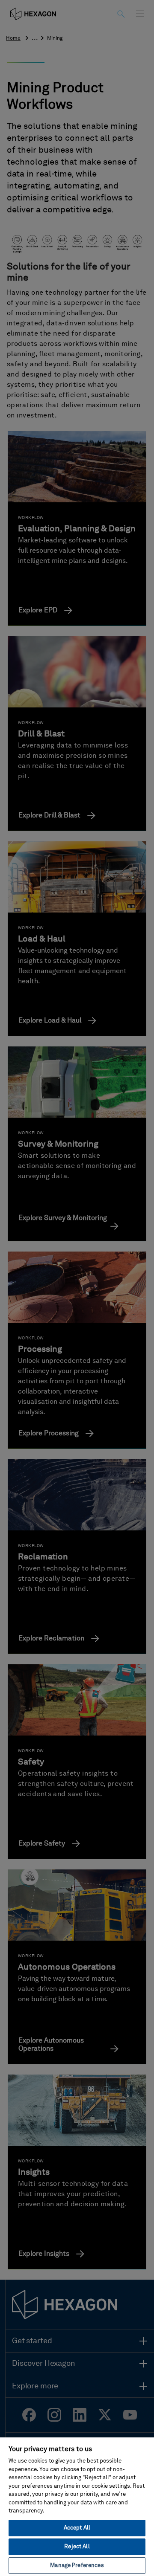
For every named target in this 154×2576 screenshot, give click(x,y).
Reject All (77, 2547)
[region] (77, 2506)
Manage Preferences (77, 2566)
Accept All (77, 2528)
